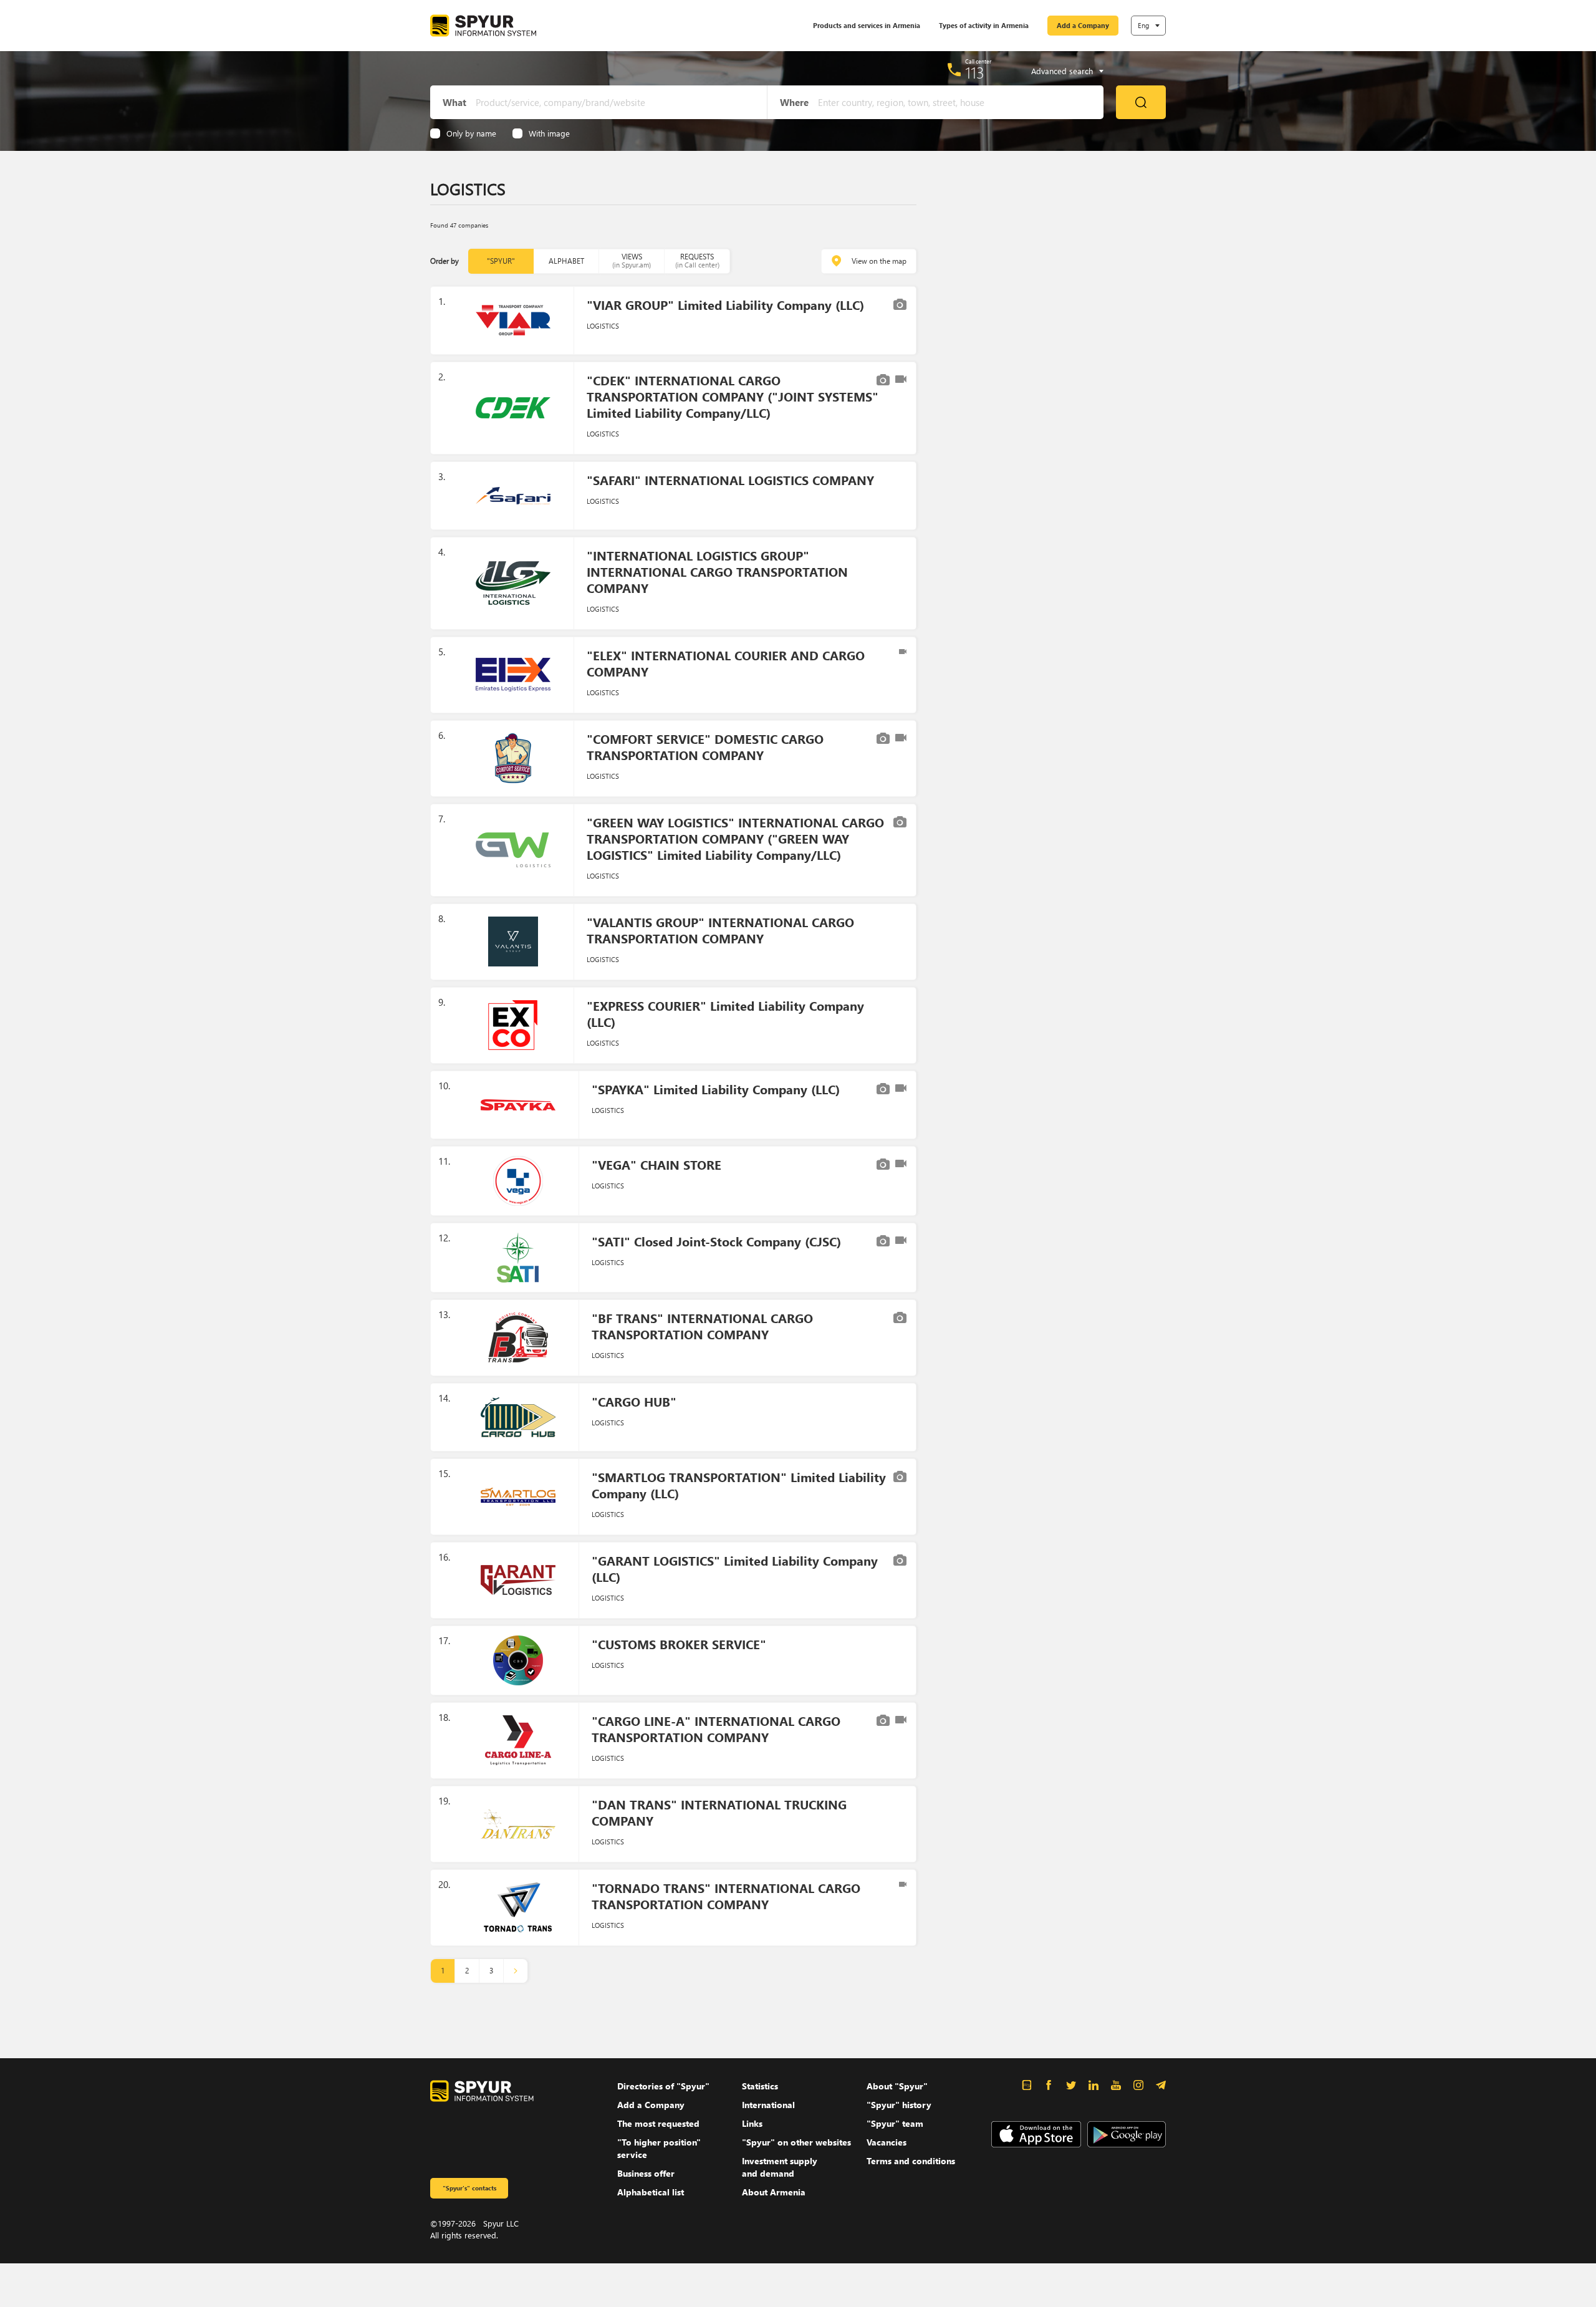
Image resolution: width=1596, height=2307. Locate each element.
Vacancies (887, 2142)
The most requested (658, 2123)
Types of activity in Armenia (984, 25)
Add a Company (1083, 25)
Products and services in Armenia (867, 25)
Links (752, 2123)
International (768, 2105)
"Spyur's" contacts (469, 2188)
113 (975, 72)
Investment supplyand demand (780, 2167)
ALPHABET (566, 261)
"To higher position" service (659, 2148)
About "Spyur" (897, 2086)
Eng (1143, 25)
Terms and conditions (911, 2161)
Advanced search (1062, 71)
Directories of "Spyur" (663, 2086)
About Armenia (774, 2192)
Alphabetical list (651, 2192)
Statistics (760, 2086)
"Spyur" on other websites (796, 2142)
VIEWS (632, 260)
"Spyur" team (895, 2123)
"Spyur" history (899, 2105)
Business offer (646, 2173)
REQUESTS (697, 260)
